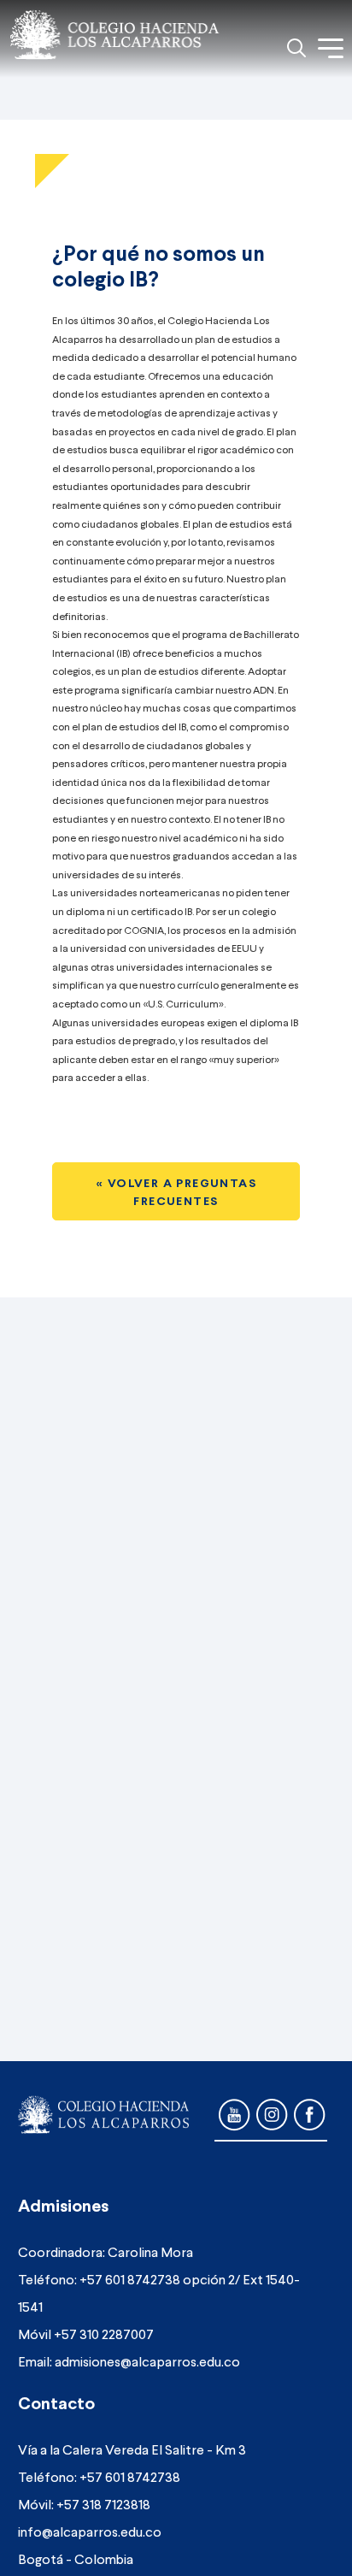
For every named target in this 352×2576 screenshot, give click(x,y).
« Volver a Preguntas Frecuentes (176, 1191)
